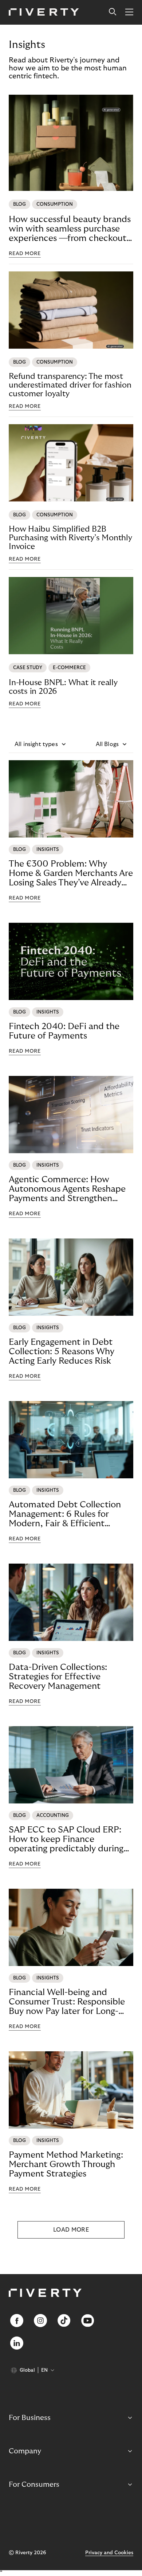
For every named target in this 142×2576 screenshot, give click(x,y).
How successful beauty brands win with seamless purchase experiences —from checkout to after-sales (70, 229)
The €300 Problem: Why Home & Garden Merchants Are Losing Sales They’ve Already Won (71, 873)
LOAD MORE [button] (71, 2230)
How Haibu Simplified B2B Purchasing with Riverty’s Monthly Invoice (70, 538)
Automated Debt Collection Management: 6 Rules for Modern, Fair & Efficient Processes (65, 1514)
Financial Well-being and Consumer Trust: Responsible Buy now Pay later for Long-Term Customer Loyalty (67, 2002)
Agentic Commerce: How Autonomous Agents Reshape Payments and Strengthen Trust (67, 1189)
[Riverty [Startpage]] (44, 13)
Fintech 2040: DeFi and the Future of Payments (64, 1031)
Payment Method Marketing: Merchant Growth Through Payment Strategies (66, 2164)
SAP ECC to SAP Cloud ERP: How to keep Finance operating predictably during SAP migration (66, 1839)
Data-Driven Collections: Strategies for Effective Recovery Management (58, 1677)
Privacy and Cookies (109, 2553)
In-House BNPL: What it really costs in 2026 (63, 687)
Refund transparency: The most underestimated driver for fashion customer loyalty (70, 385)
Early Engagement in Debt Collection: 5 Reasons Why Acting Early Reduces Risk (62, 1352)
